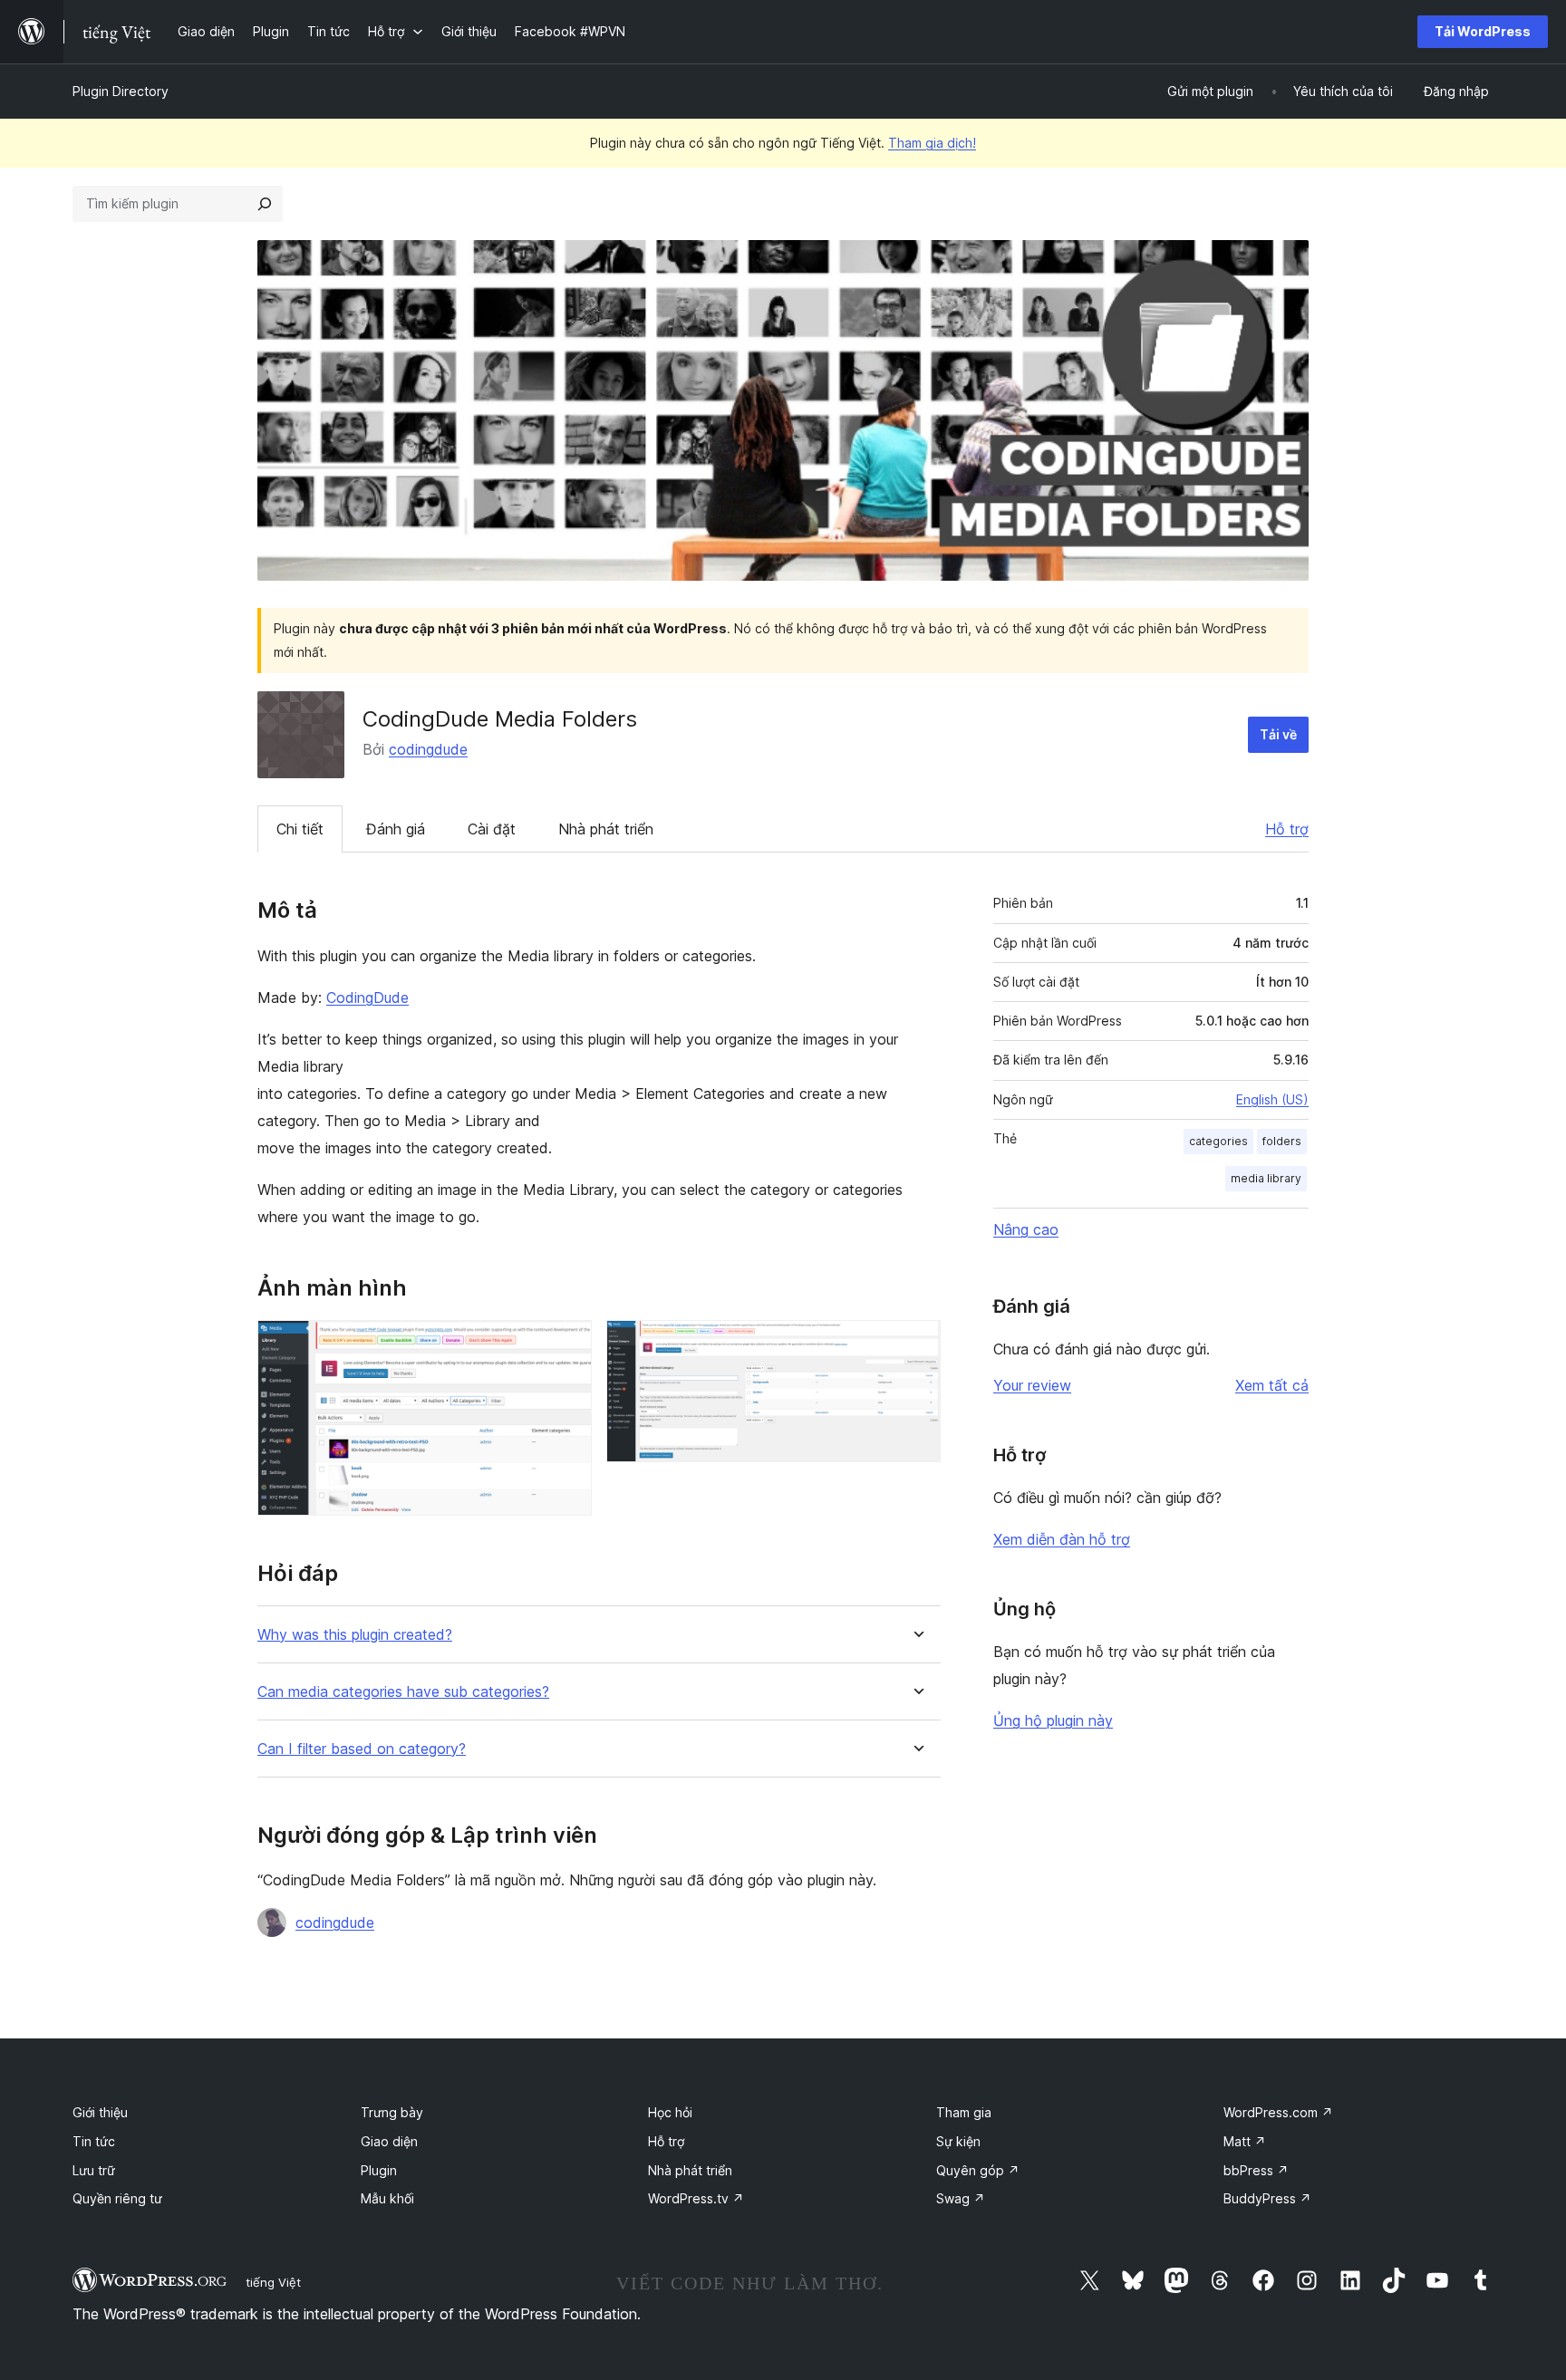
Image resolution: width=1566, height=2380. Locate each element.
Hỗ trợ (1287, 829)
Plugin (379, 2170)
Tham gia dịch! (932, 143)
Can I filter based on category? (362, 1749)
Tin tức (94, 2141)
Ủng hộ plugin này (1053, 1720)
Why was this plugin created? (355, 1635)
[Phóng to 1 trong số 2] (567, 1344)
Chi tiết (300, 829)
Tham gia (964, 2112)
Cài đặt (492, 829)
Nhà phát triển (606, 829)
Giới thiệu (100, 2112)
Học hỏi (670, 2112)
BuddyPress (1267, 2198)
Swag (961, 2198)
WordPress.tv (696, 2198)
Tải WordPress (1483, 31)
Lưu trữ (94, 2170)
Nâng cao (1026, 1229)
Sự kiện (958, 2141)
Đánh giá (396, 829)
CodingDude (367, 997)
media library (1266, 1178)
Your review (1032, 1385)
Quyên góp (978, 2170)
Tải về (1278, 734)
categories (1218, 1141)
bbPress (1256, 2170)
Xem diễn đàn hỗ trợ (1062, 1539)
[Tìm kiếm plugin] (265, 204)
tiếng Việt (273, 2282)
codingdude (428, 749)
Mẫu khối (387, 2198)
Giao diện (389, 2141)
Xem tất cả (1272, 1385)
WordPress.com (1278, 2112)
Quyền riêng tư (117, 2198)
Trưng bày (392, 2112)
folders (1282, 1141)
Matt (1245, 2141)
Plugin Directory (121, 91)
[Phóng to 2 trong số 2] (916, 1344)
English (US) (1272, 1099)
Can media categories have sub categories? (403, 1692)
